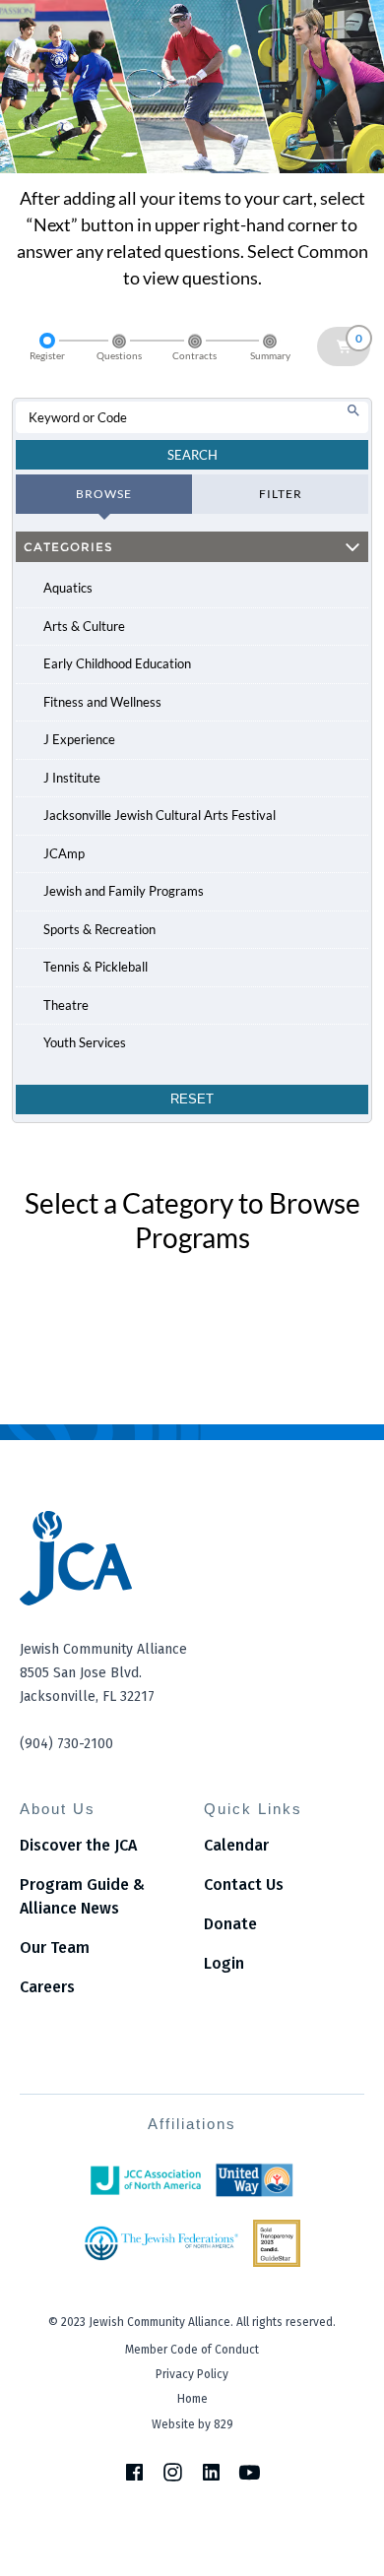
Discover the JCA (78, 1845)
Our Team (55, 1948)
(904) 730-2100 (66, 1744)
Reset (192, 1099)
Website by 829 (192, 2424)
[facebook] (134, 2472)
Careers (47, 1987)
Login (224, 1963)
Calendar (236, 1845)
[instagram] (173, 2472)
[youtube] (250, 2472)
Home (192, 2399)
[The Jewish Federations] (161, 2243)
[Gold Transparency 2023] (277, 2243)
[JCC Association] (146, 2180)
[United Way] (255, 2180)
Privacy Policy (192, 2374)
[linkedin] (211, 2472)
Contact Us (244, 1885)
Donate (230, 1924)
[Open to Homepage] (192, 1558)
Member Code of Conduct (192, 2350)
